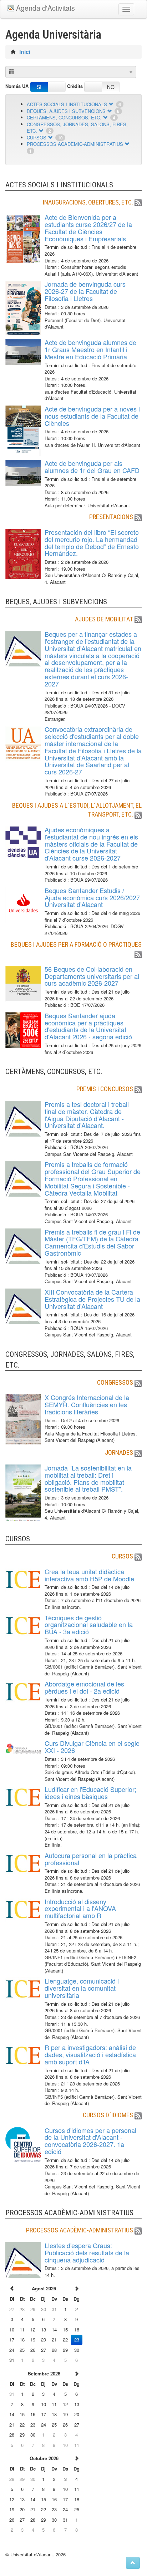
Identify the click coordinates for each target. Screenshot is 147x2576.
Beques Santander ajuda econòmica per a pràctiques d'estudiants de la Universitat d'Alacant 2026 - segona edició (88, 1026)
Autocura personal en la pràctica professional (91, 1859)
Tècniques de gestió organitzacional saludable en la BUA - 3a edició (89, 1625)
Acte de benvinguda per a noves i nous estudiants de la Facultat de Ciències (92, 416)
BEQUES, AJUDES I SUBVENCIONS (66, 111)
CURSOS (37, 137)
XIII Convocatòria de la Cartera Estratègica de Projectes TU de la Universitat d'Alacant (92, 1299)
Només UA (17, 86)
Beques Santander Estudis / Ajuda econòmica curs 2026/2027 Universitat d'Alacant (92, 897)
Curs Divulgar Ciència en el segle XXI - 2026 (92, 1747)
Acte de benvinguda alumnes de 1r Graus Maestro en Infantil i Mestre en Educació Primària (90, 349)
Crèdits (75, 86)
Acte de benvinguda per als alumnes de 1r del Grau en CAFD (92, 467)
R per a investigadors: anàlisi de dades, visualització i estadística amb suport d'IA (90, 2054)
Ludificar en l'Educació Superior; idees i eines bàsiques (90, 1793)
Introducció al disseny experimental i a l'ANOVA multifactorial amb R (80, 1908)
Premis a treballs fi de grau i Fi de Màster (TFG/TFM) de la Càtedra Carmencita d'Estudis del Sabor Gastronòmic (92, 1242)
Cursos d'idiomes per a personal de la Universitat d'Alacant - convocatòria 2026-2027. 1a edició (90, 2141)
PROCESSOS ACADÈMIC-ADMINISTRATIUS (75, 144)
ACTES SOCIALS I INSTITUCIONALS (67, 104)
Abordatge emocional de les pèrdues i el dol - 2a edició (84, 1687)
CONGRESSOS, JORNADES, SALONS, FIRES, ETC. (77, 128)
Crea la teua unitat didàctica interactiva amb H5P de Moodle (89, 1575)
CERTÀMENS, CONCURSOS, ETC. (64, 117)
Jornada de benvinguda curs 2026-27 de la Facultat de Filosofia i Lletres (85, 291)
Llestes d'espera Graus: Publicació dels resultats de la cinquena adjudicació (87, 2252)
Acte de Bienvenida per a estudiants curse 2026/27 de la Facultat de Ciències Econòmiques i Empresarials (88, 228)
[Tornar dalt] (133, 2563)
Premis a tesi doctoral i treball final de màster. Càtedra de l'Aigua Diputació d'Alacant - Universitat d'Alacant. (87, 1115)
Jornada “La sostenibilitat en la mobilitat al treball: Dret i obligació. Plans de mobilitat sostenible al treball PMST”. (88, 1478)
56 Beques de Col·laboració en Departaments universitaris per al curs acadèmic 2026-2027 (92, 976)
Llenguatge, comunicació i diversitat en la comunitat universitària (82, 1988)
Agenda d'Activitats (45, 8)
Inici (25, 52)
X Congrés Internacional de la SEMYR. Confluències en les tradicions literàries (87, 1404)
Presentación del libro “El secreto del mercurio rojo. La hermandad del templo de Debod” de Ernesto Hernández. (92, 543)
